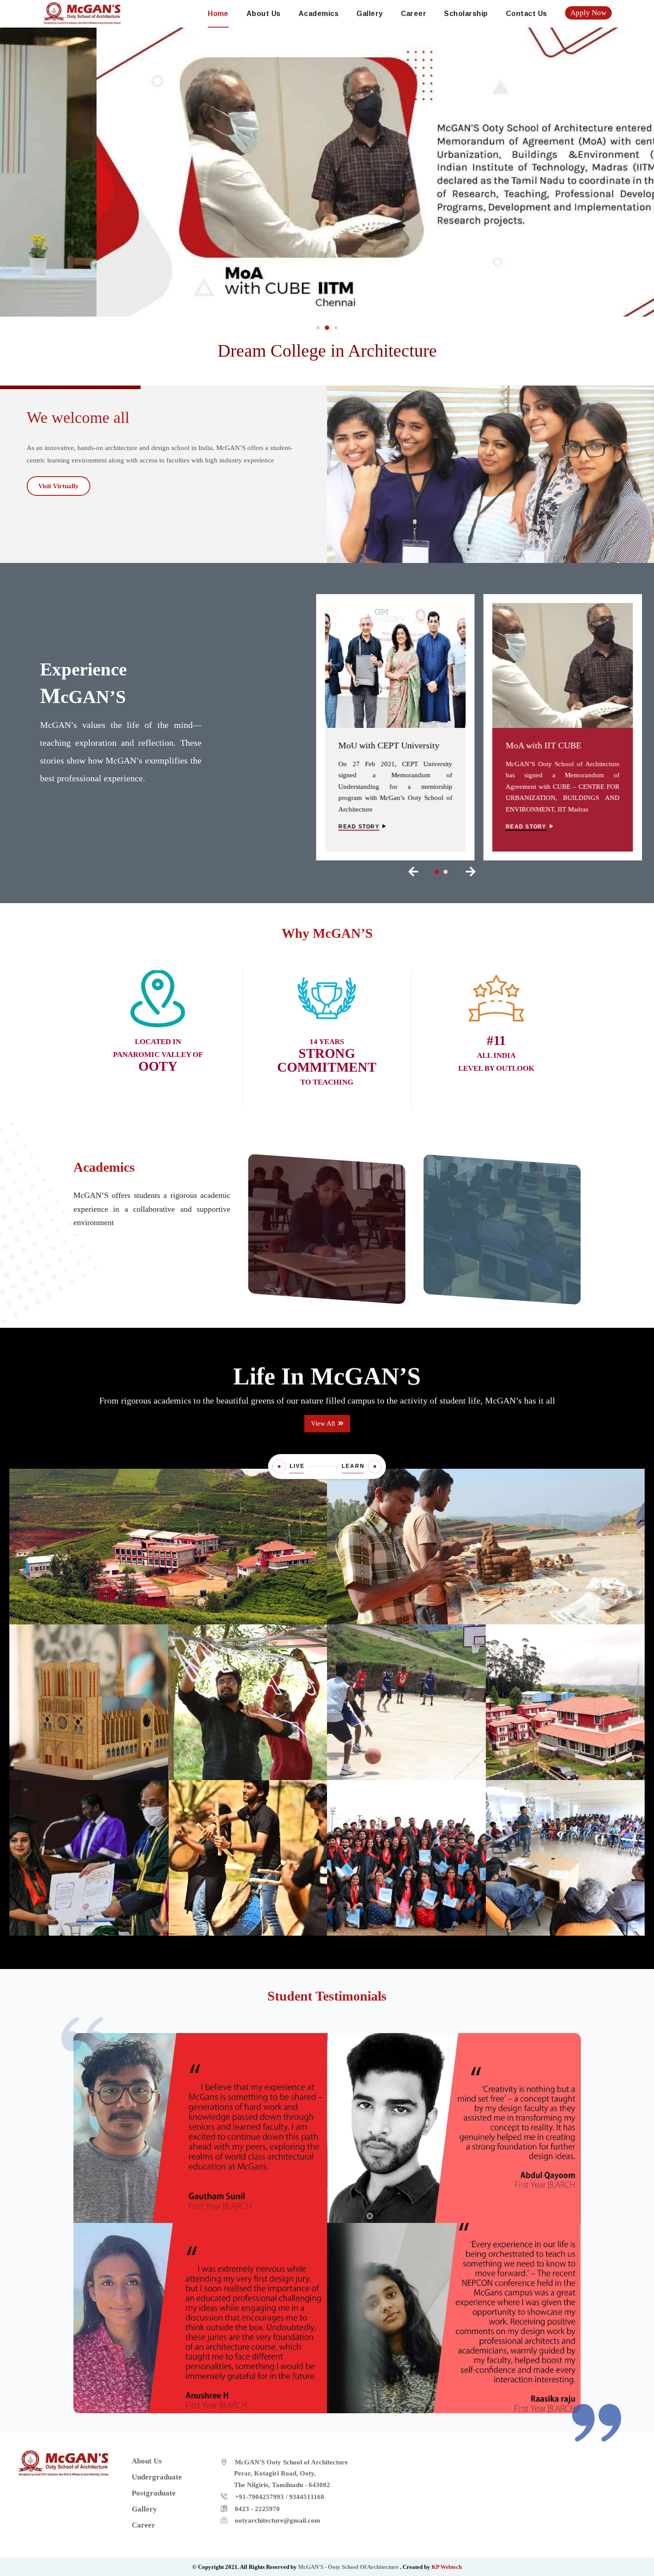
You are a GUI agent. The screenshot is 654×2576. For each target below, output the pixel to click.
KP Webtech (447, 2567)
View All (324, 1423)
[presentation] (413, 872)
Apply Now (588, 13)
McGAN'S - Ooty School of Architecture (349, 2567)
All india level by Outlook (496, 1055)
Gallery (369, 14)
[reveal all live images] (279, 1467)
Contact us (527, 14)
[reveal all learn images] (375, 1467)
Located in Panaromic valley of (158, 1055)
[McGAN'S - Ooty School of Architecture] (82, 12)
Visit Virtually (59, 486)
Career (414, 14)
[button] (318, 328)
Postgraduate (502, 1209)
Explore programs (324, 1253)
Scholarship (466, 14)
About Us (264, 14)
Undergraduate (327, 1209)
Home (218, 14)
